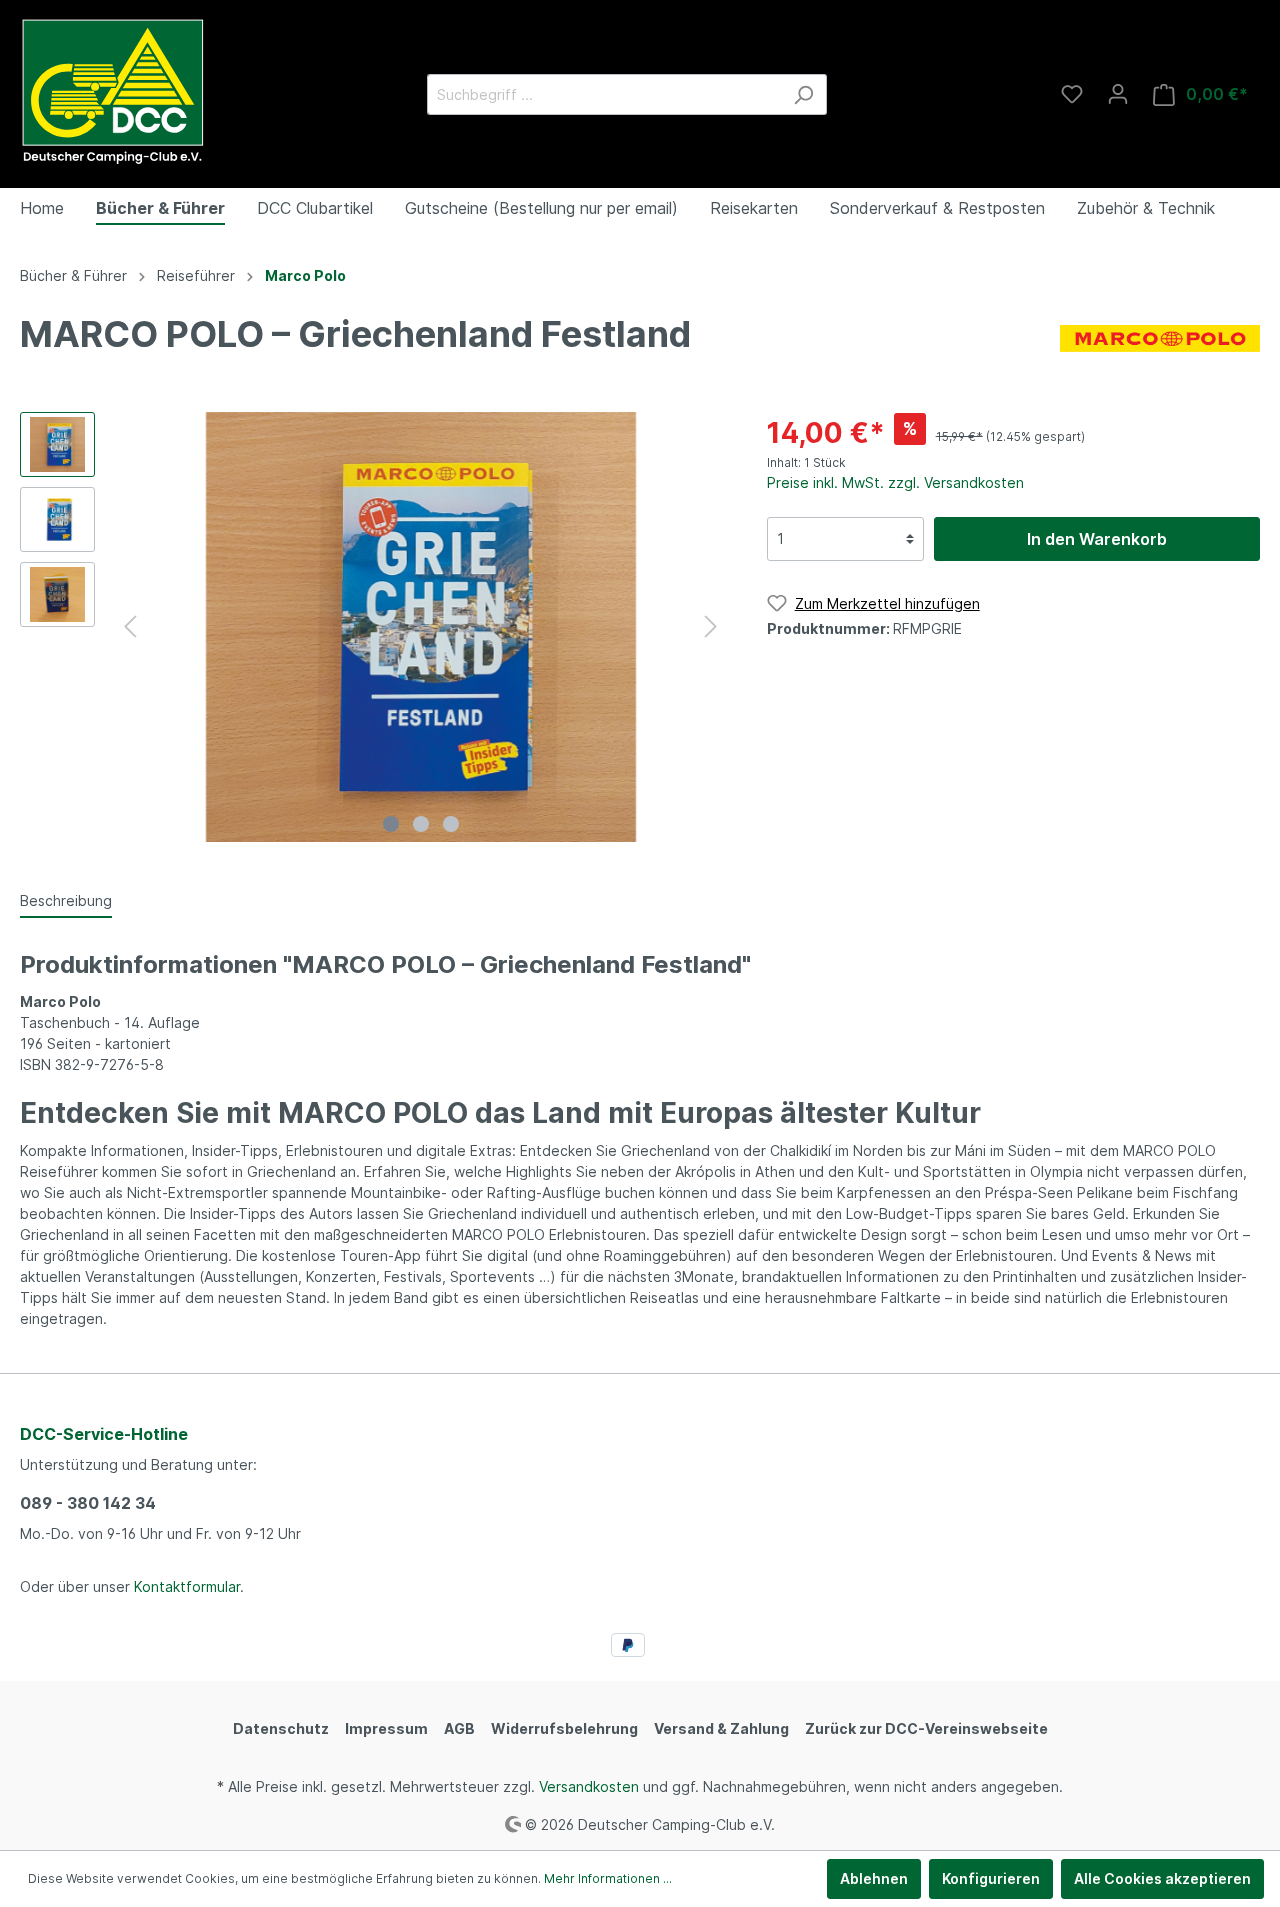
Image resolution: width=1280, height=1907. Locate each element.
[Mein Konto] (1118, 94)
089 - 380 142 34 (88, 1503)
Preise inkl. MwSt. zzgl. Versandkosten (895, 482)
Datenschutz (281, 1728)
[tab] (66, 900)
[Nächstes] (711, 626)
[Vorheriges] (130, 626)
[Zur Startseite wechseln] (112, 91)
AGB (459, 1728)
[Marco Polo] (1160, 336)
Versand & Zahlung (721, 1728)
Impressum (386, 1728)
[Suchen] (803, 94)
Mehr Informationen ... (608, 1878)
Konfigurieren (991, 1878)
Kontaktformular (187, 1586)
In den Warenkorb (1097, 539)
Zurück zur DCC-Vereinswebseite (926, 1728)
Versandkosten (589, 1786)
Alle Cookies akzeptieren (1162, 1878)
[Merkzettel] (1072, 94)
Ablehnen (874, 1878)
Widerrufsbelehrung (564, 1728)
